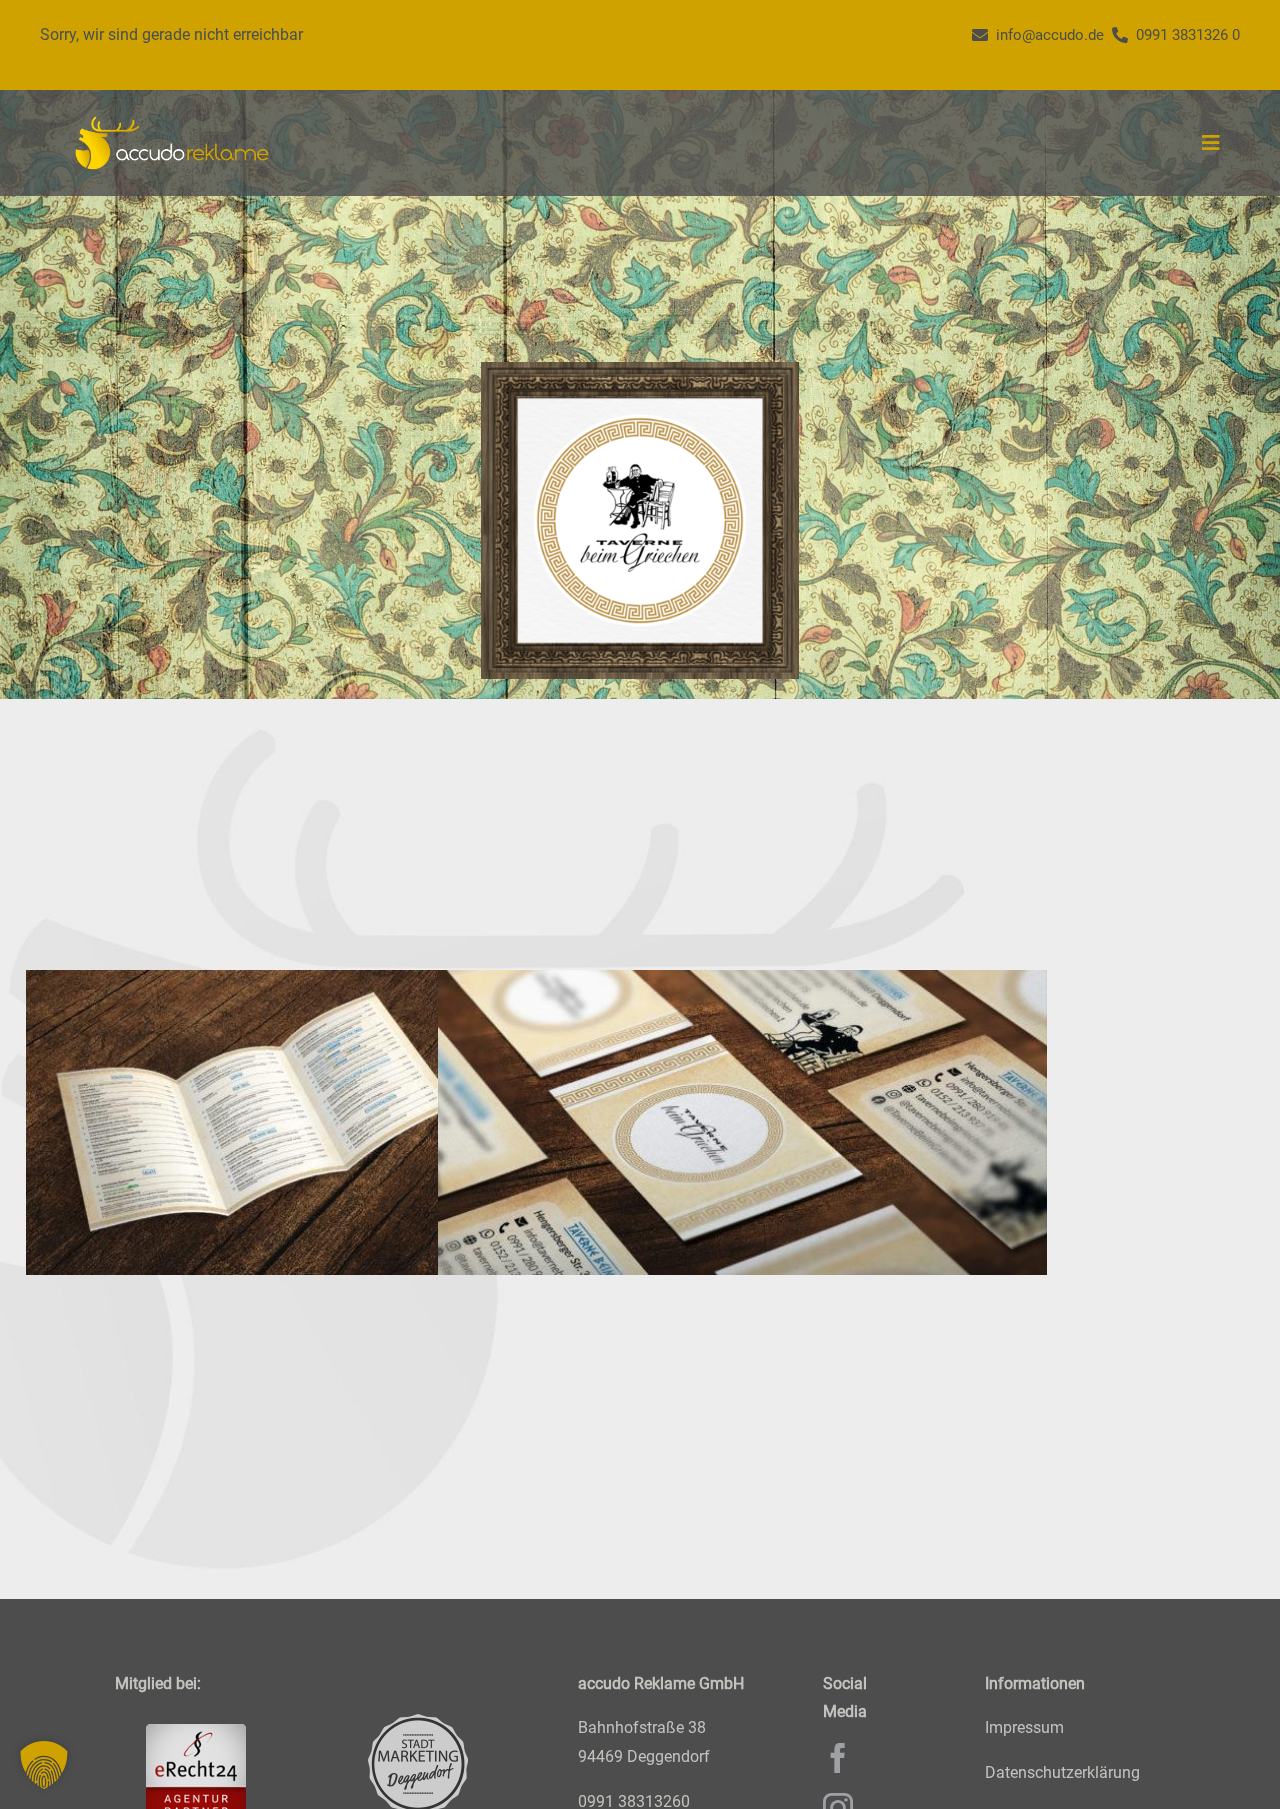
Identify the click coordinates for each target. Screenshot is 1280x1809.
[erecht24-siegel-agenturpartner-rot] (196, 1732)
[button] (44, 1765)
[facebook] (838, 1759)
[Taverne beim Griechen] (330, 1122)
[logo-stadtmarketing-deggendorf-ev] (418, 1722)
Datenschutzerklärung (1062, 1773)
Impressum (1024, 1728)
